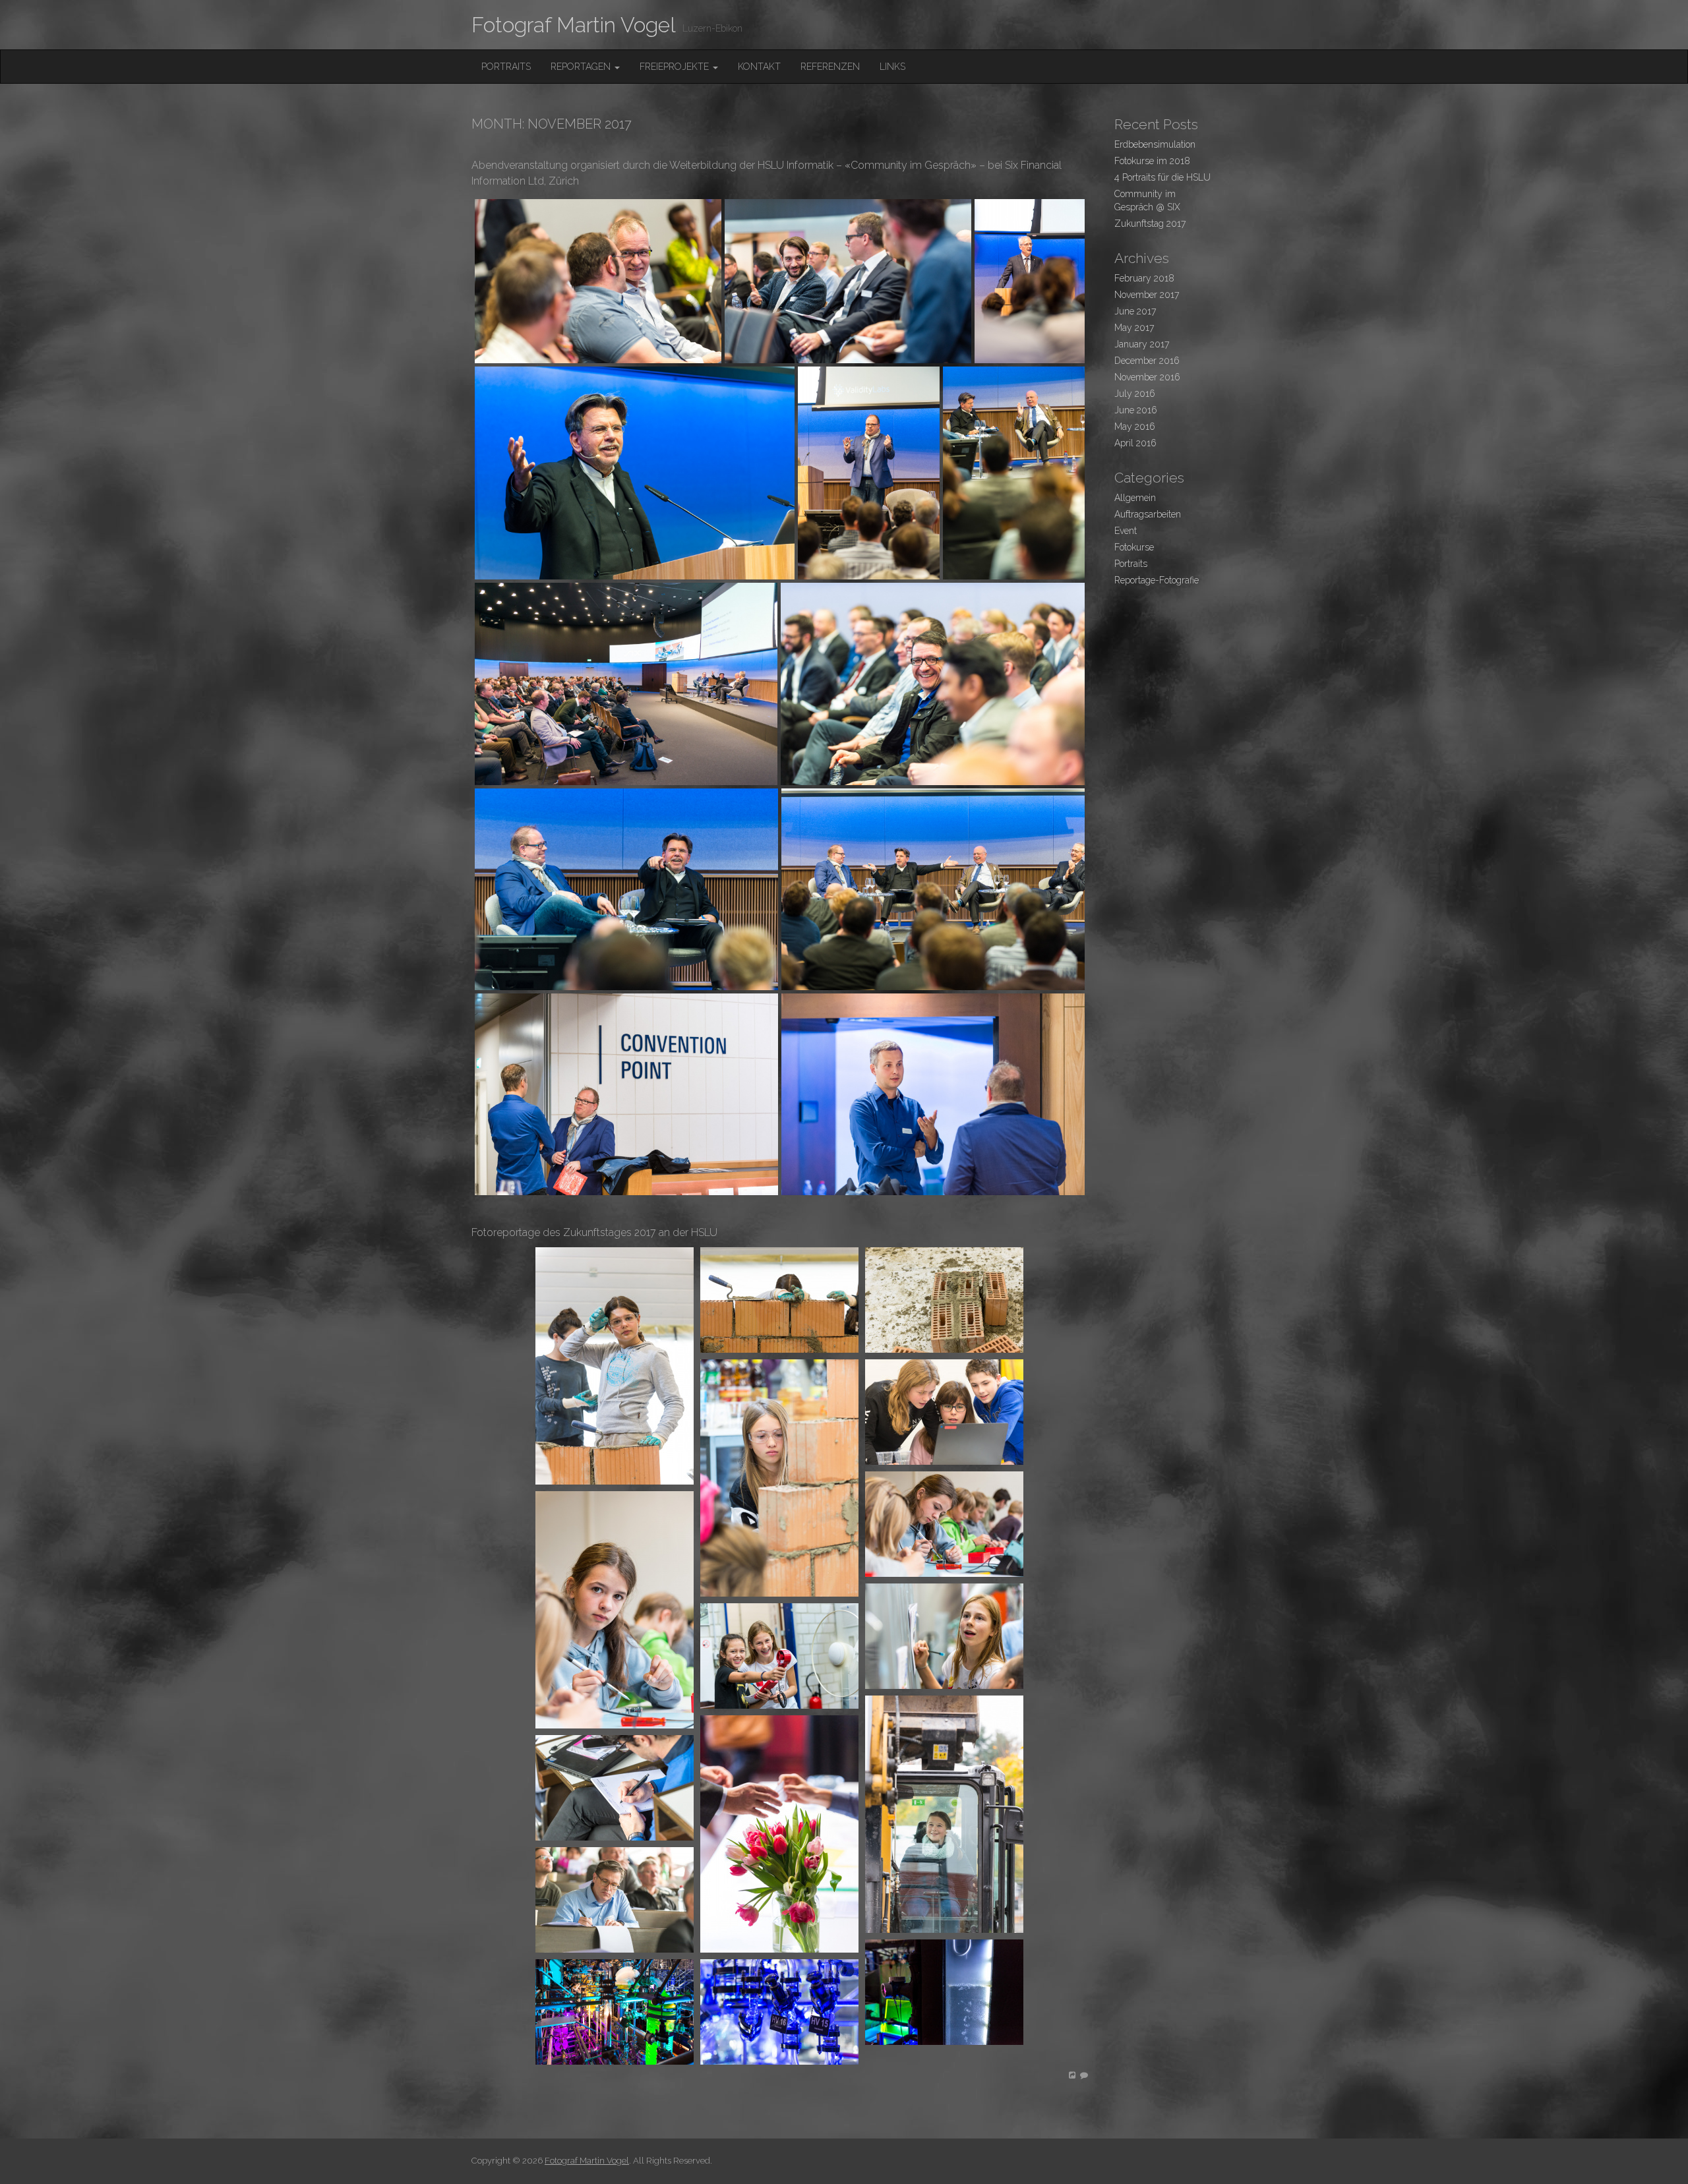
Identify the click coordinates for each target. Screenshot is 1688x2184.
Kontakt (759, 67)
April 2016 (1135, 443)
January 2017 (1142, 344)
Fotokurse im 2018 (1152, 161)
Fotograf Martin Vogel (574, 25)
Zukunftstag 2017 (1150, 223)
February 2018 (1144, 278)
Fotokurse (1134, 547)
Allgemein (1135, 498)
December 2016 (1147, 361)
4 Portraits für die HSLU (1162, 177)
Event (1126, 531)
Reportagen (582, 67)
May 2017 (1134, 328)
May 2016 (1135, 427)
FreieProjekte (676, 67)
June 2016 (1136, 410)
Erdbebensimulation (1155, 144)
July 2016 (1135, 394)
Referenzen (830, 67)
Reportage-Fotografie (1157, 580)
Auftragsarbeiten (1148, 514)
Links (892, 67)
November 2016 (1147, 377)
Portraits (506, 67)
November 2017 (1147, 295)
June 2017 (1135, 311)
